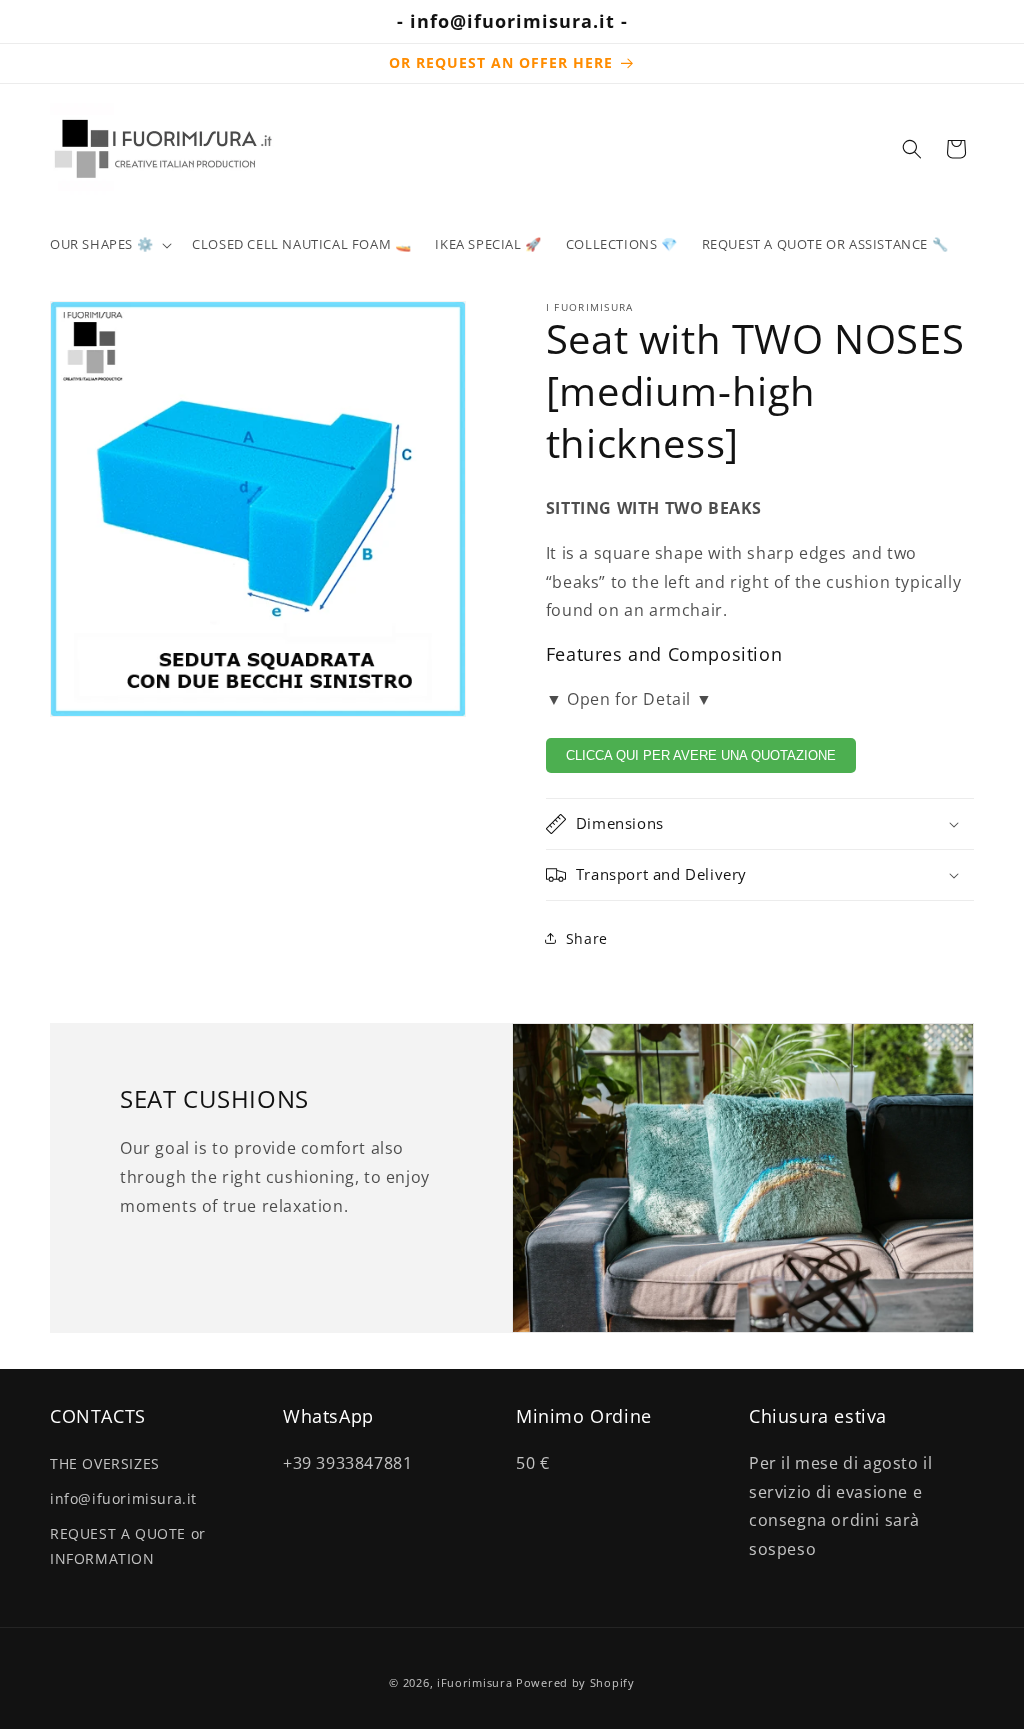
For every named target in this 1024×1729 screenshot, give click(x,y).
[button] (109, 244)
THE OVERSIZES (105, 1463)
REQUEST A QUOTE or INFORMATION (128, 1546)
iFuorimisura (474, 1682)
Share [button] (587, 938)
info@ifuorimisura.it (123, 1498)
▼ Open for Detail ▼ (629, 699)
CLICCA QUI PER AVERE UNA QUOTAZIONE (701, 755)
